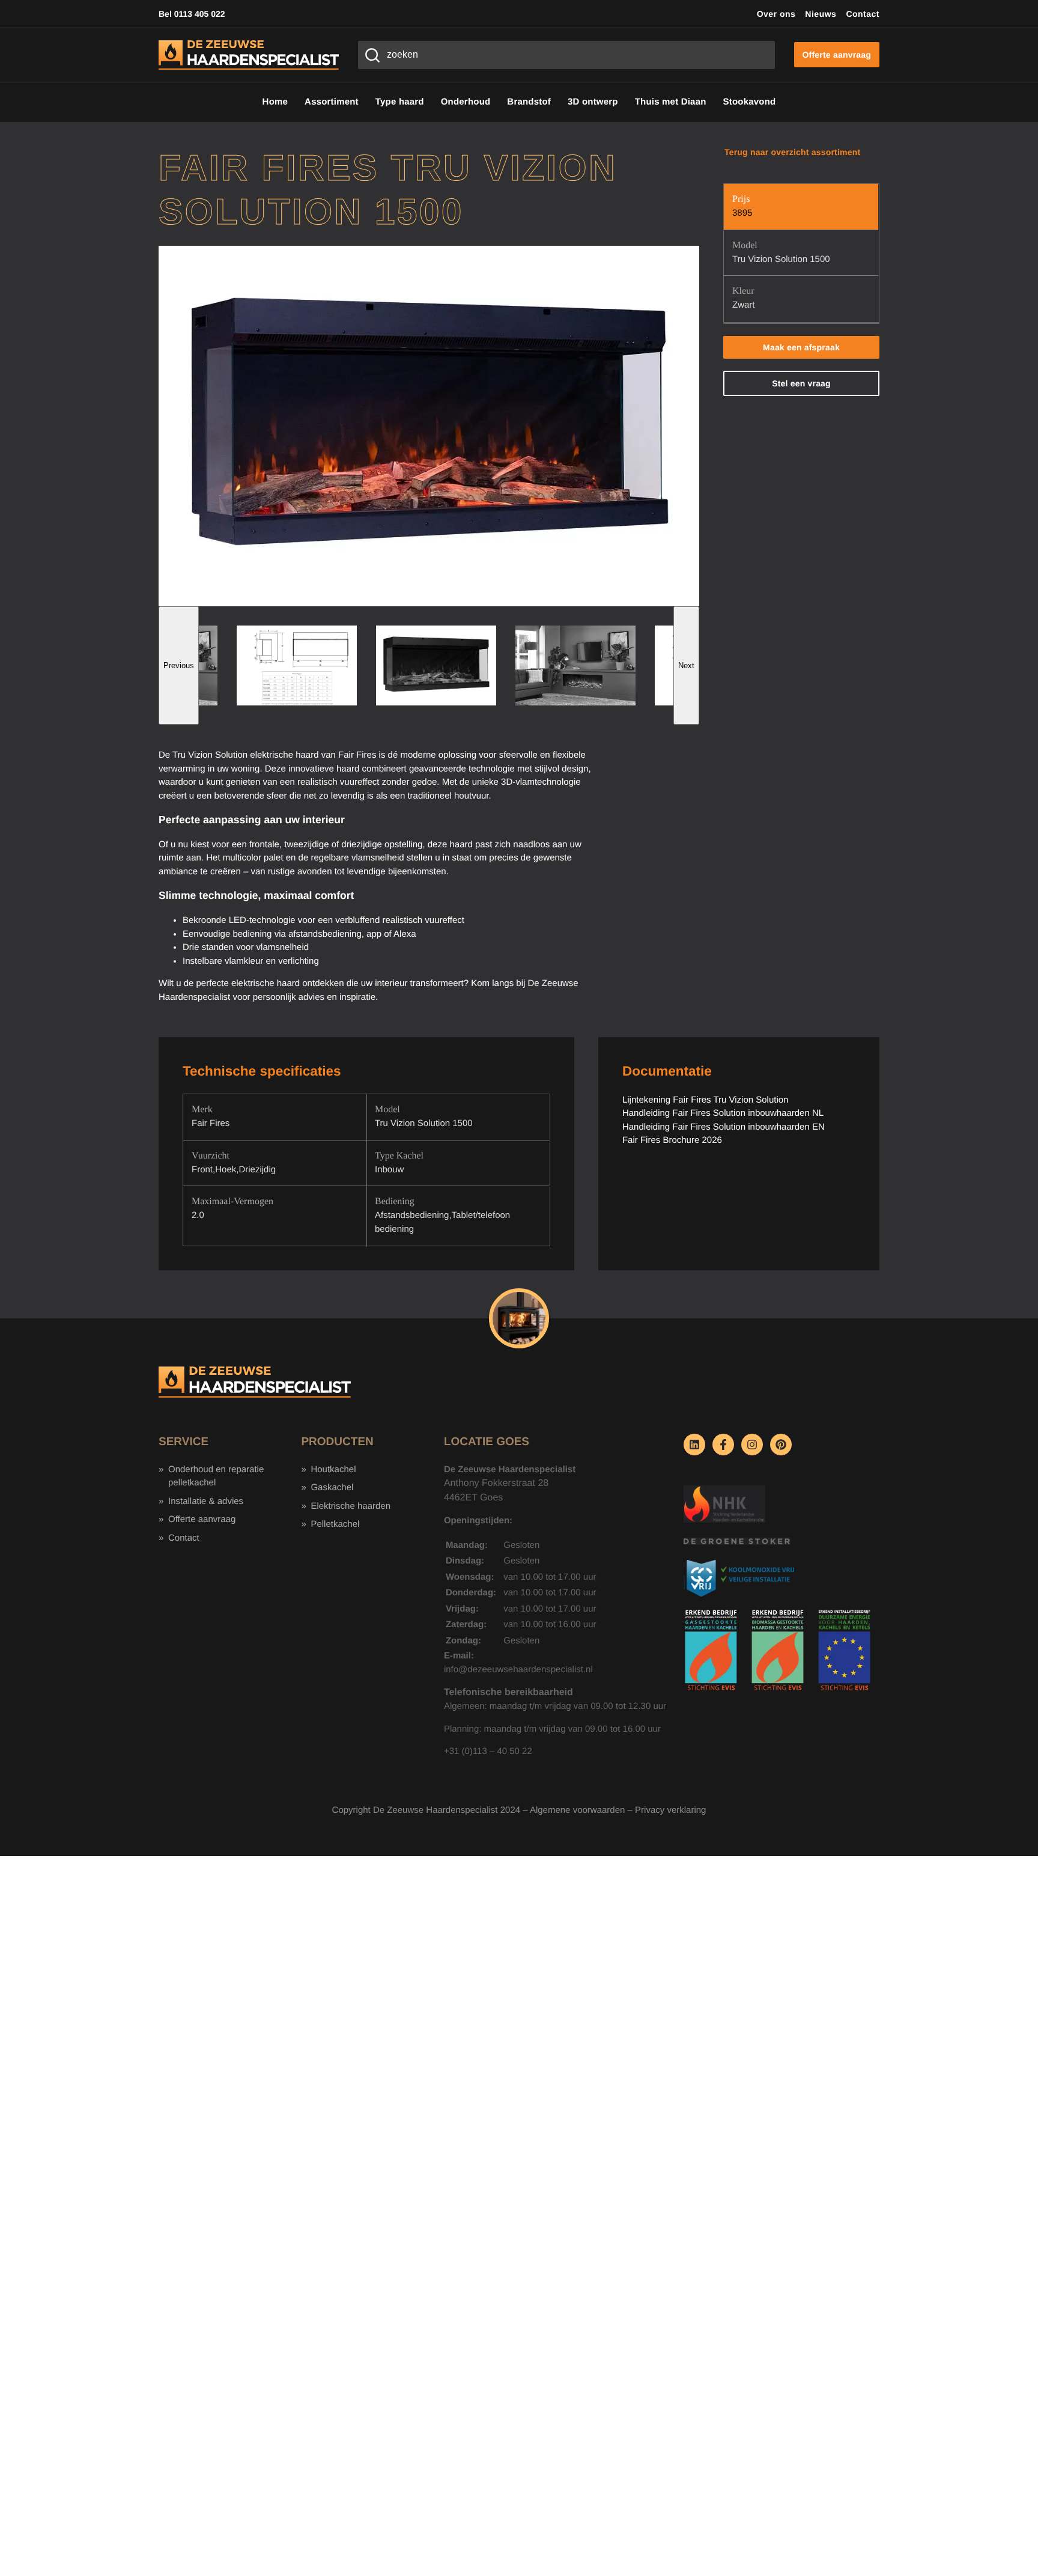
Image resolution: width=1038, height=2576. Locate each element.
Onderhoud (466, 102)
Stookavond (750, 102)
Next (686, 665)
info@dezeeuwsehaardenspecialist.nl (518, 1670)
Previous (179, 665)
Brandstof (529, 102)
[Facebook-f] (723, 1445)
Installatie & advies (206, 1501)
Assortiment (332, 102)
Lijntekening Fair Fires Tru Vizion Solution (706, 1100)
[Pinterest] (781, 1445)
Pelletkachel (335, 1524)
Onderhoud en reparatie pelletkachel (216, 1476)
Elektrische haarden (351, 1506)
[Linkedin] (694, 1445)
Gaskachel (332, 1487)
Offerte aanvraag (202, 1519)
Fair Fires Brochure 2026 (672, 1140)
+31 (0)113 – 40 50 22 (488, 1751)
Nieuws (821, 14)
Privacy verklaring (670, 1810)
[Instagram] (752, 1445)
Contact (863, 14)
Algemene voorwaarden (577, 1810)
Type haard (400, 102)
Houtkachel (333, 1469)
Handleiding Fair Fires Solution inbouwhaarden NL (723, 1113)
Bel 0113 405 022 (192, 14)
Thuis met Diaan (671, 102)
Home (275, 102)
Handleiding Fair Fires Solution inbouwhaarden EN (724, 1127)
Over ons (776, 14)
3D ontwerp (593, 102)
